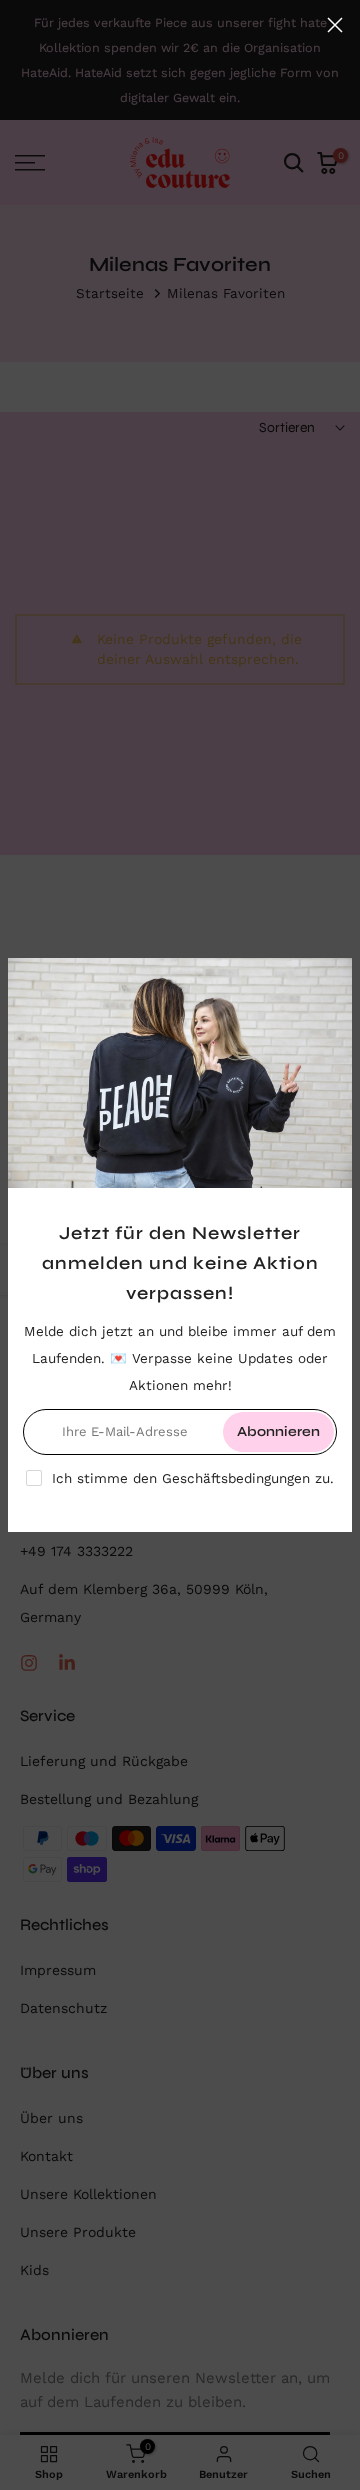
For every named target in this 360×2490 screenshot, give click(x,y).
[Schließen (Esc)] (335, 25)
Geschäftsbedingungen (236, 1478)
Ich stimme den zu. (193, 1478)
